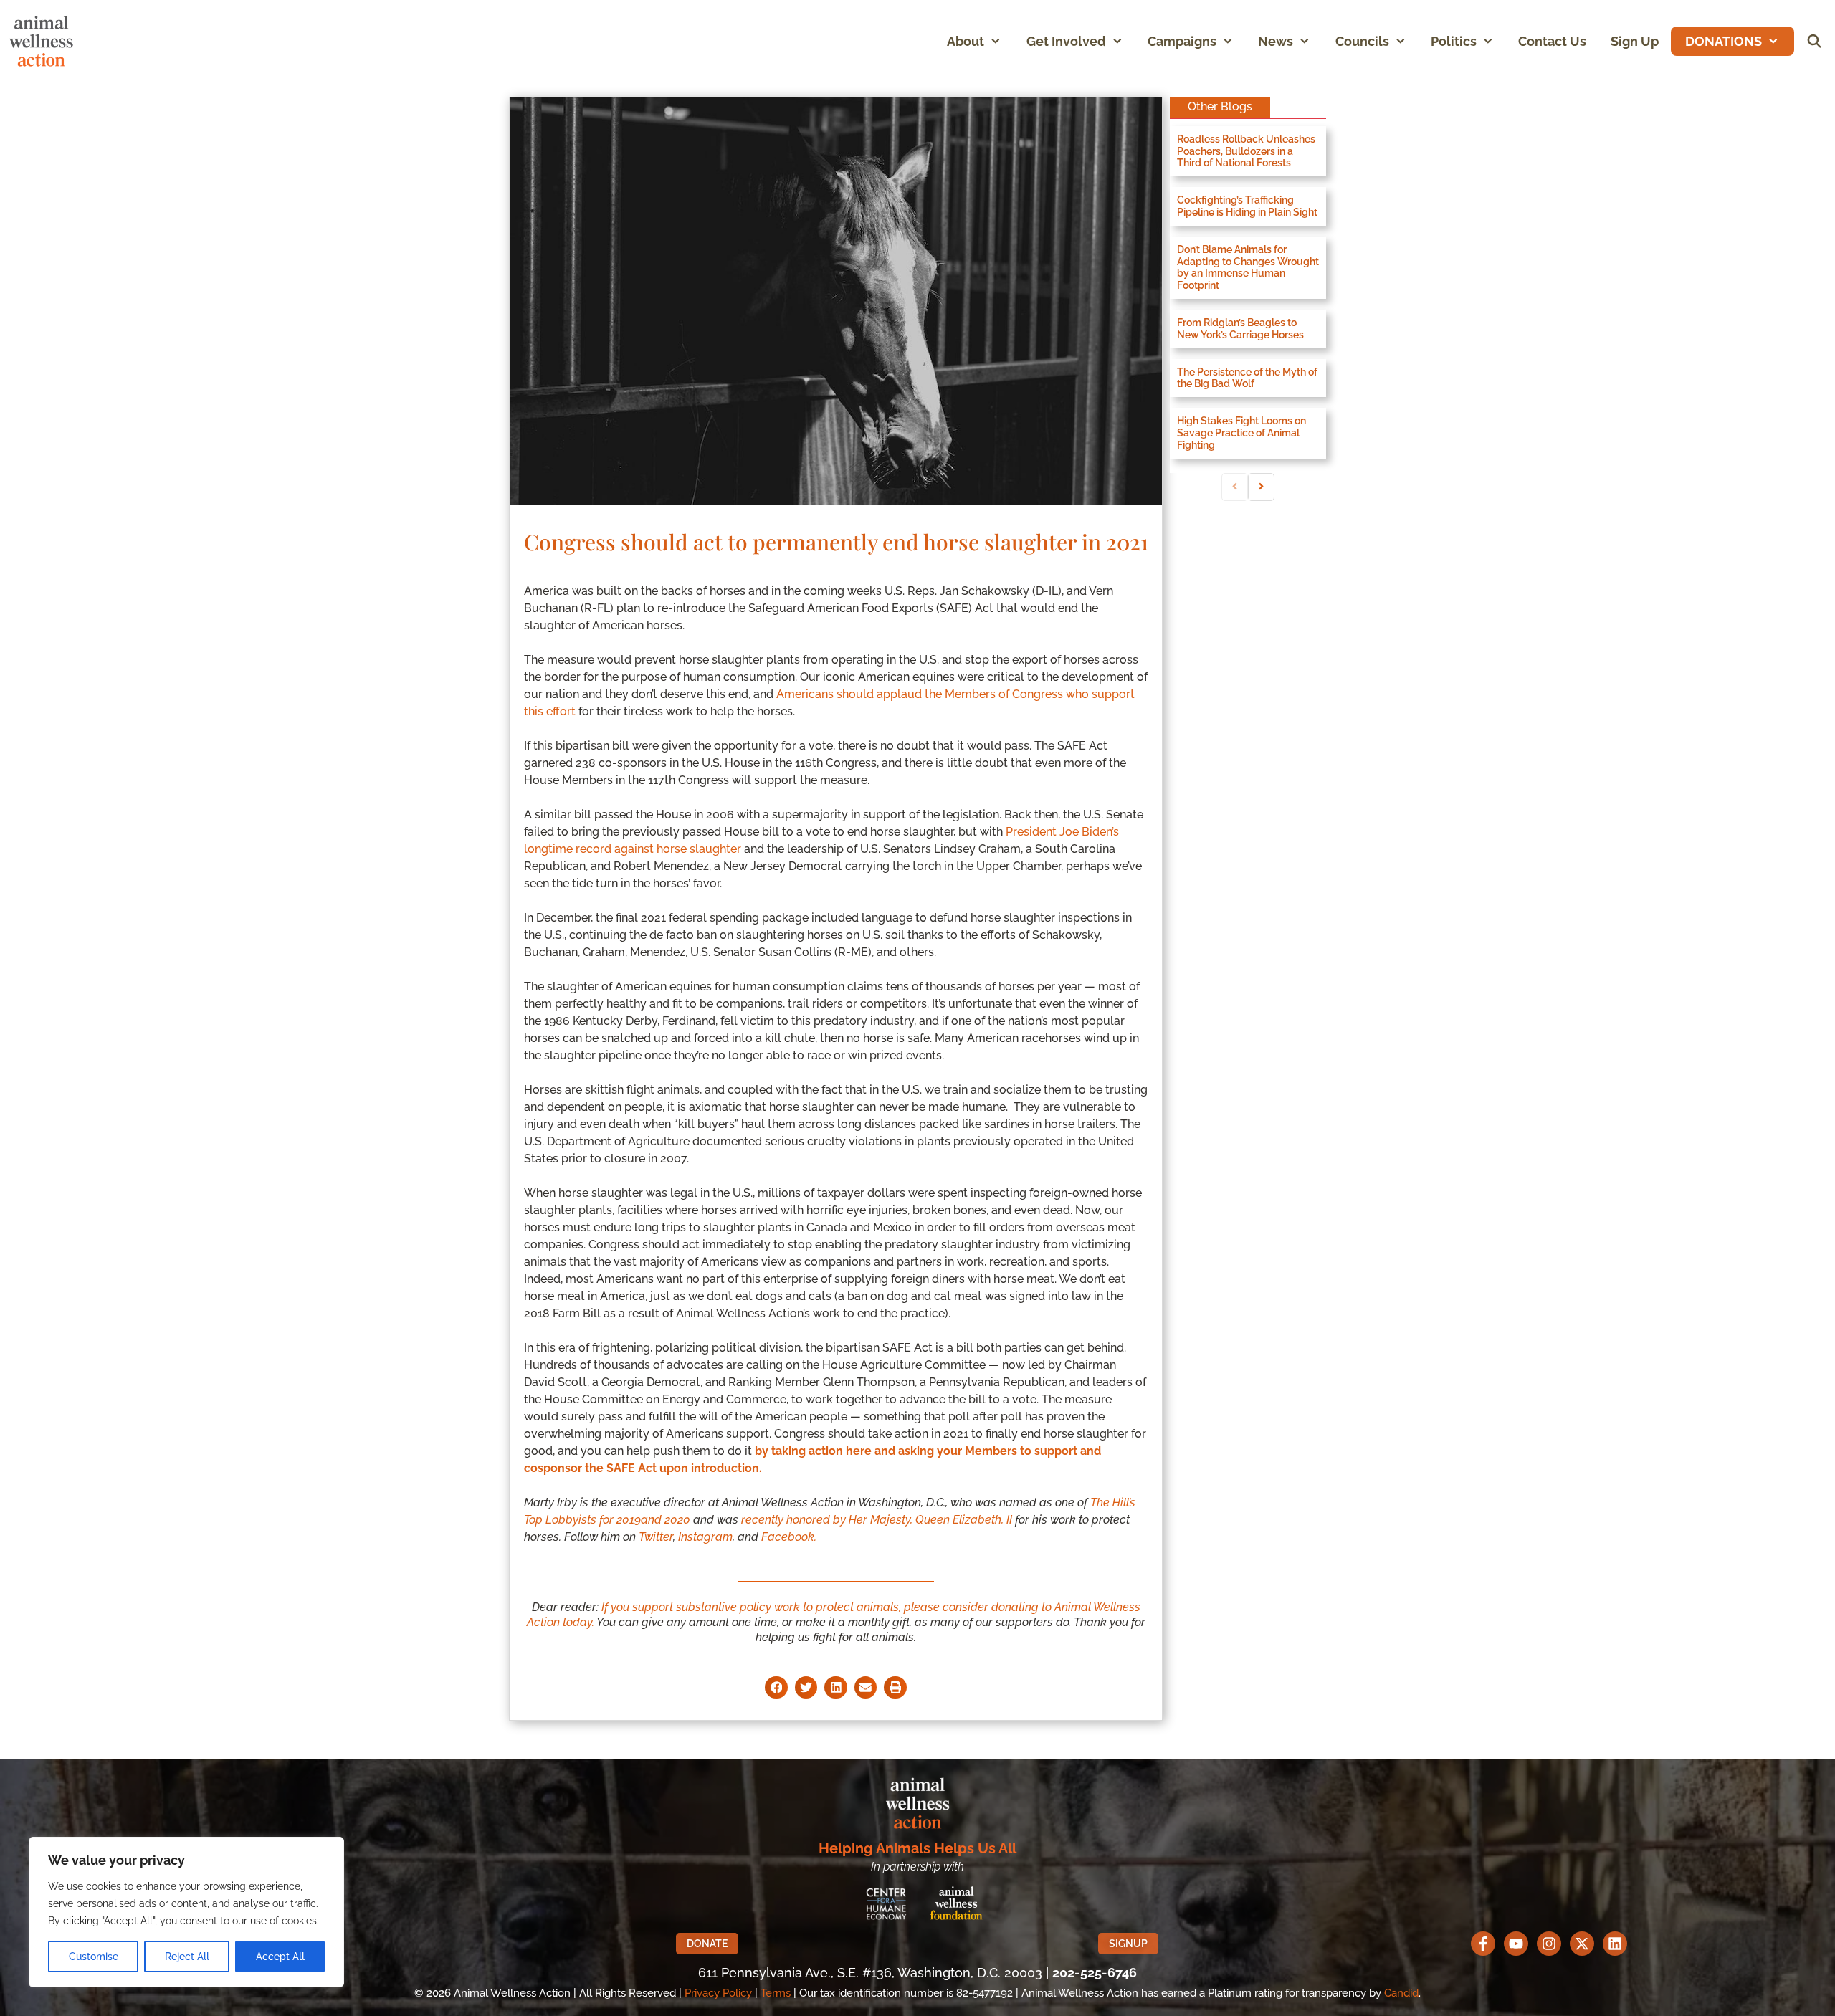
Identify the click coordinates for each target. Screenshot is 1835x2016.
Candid (1401, 1993)
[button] (999, 41)
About (966, 41)
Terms (776, 1993)
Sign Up (1635, 41)
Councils (1362, 41)
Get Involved (1066, 41)
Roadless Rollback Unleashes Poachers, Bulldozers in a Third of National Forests (1246, 151)
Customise (94, 1957)
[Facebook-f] (1483, 1944)
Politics (1454, 41)
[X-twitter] (1582, 1944)
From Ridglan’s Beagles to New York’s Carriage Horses (1240, 329)
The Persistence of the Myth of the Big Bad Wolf (1247, 378)
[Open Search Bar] (1815, 41)
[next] (1261, 487)
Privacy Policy (718, 1993)
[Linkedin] (1615, 1944)
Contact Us (1552, 41)
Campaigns (1182, 41)
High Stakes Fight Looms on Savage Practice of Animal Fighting (1241, 433)
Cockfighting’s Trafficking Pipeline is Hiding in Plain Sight (1247, 206)
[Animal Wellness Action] (45, 41)
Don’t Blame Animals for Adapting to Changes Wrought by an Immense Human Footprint (1248, 267)
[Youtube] (1516, 1944)
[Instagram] (1549, 1944)
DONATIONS (1724, 41)
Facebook (788, 1537)
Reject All (187, 1957)
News (1276, 41)
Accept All (280, 1957)
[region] (186, 1912)
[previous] (1235, 487)
